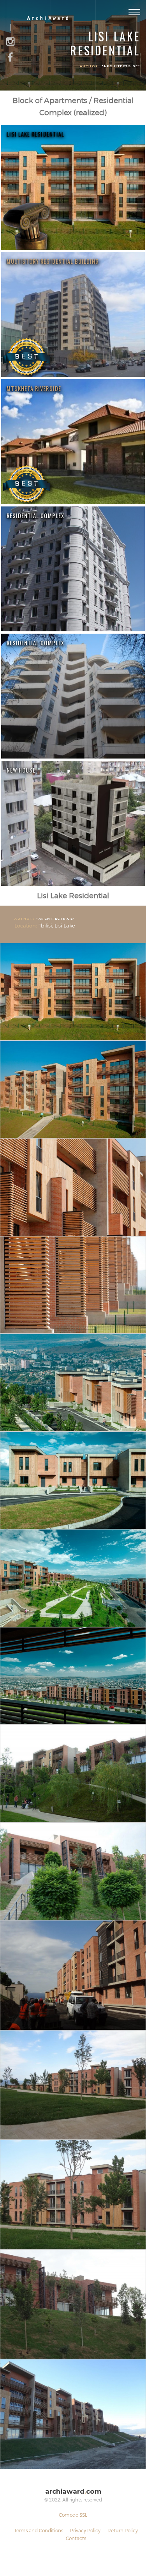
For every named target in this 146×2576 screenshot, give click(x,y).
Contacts (76, 2538)
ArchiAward (48, 19)
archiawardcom (73, 2492)
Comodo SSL (73, 2515)
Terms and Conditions (39, 2530)
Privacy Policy (85, 2530)
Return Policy (123, 2530)
